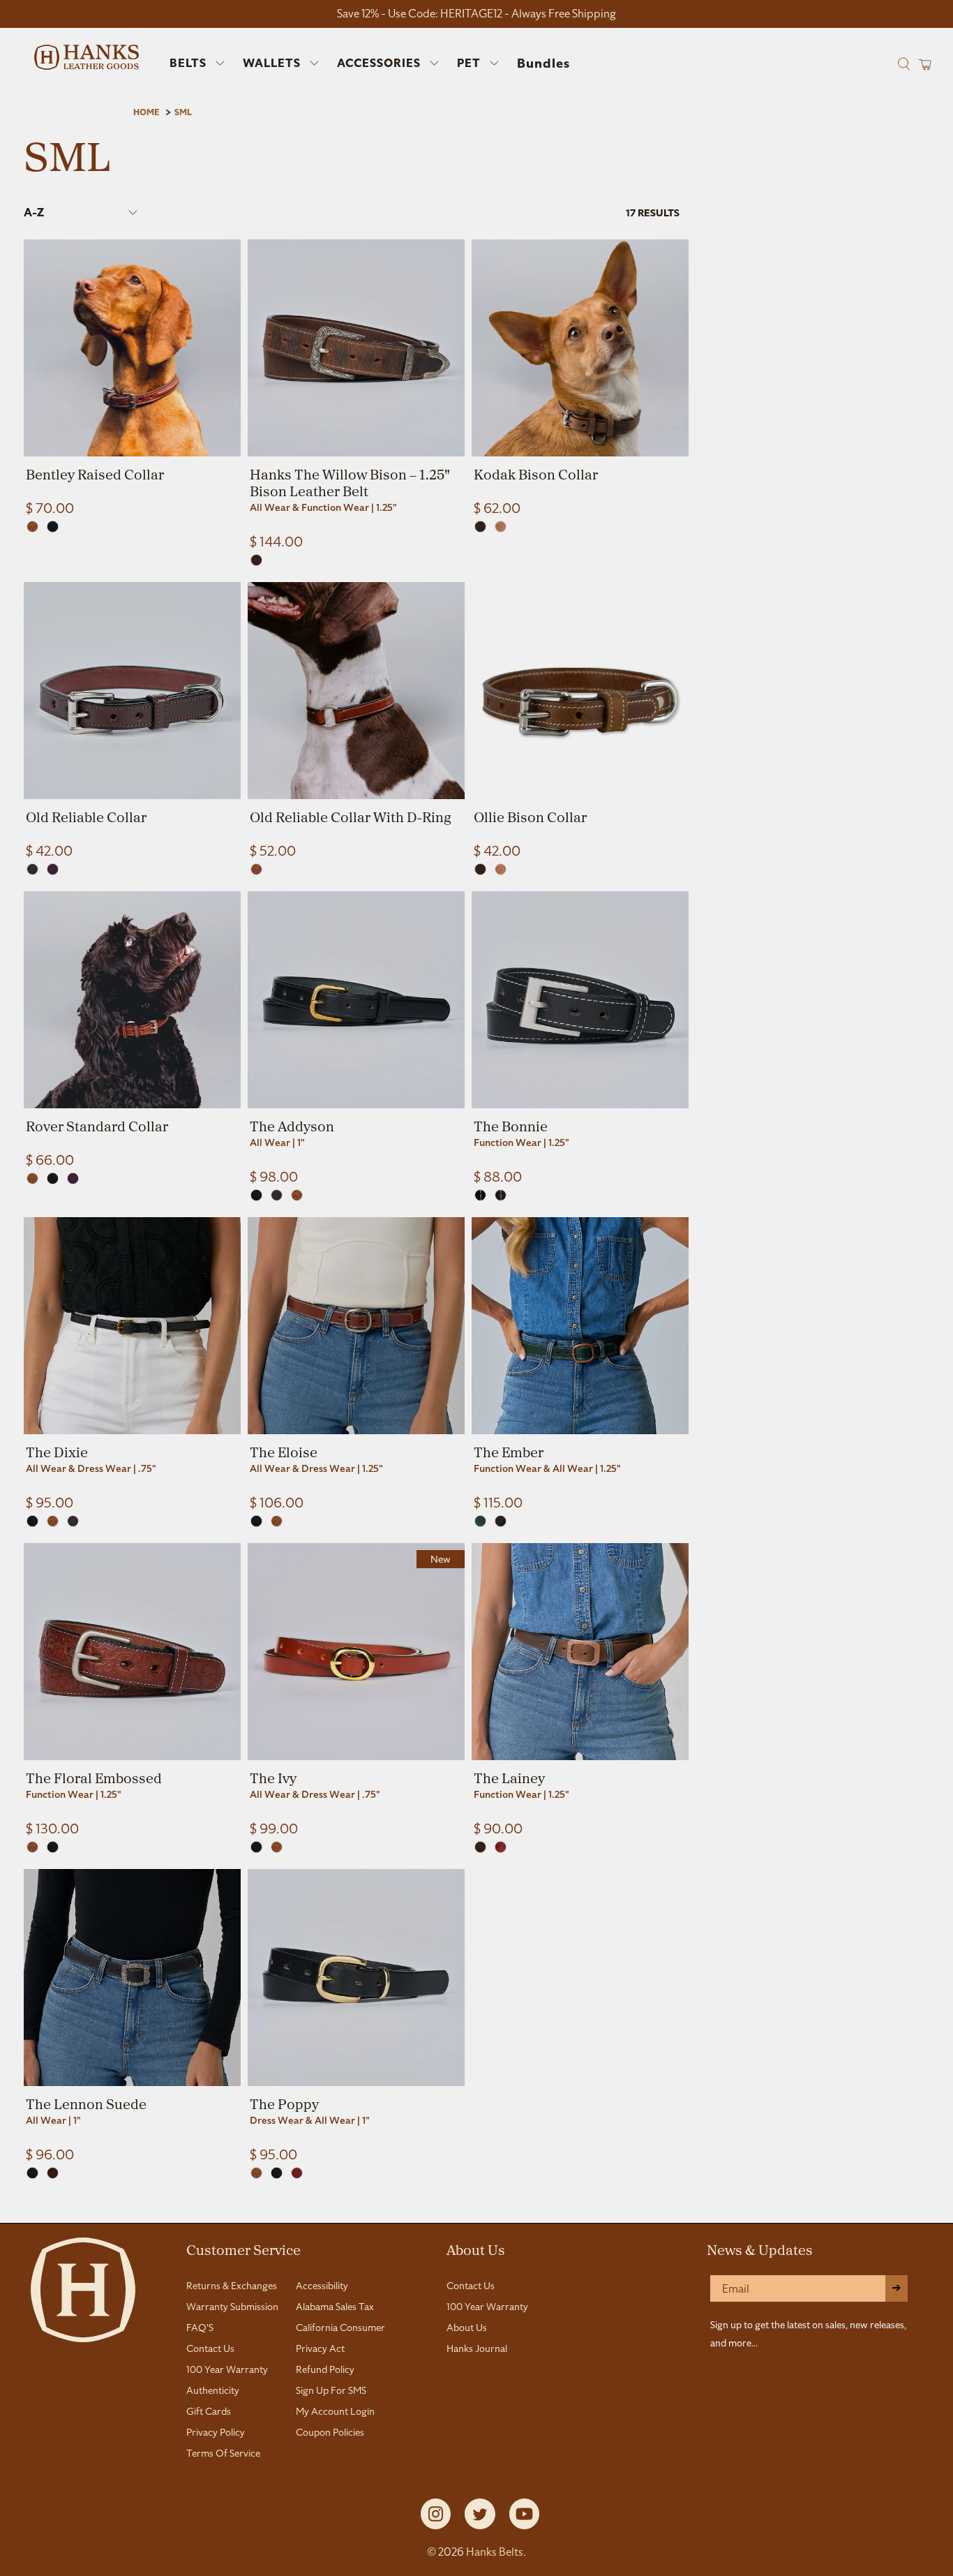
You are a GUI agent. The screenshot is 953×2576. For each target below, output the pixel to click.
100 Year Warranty (227, 2369)
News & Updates (760, 2249)
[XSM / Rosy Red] (501, 1847)
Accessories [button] (379, 63)
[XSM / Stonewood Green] (480, 1521)
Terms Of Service (223, 2453)
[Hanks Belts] (87, 57)
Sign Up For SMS (331, 2390)
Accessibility (322, 2286)
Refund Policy (325, 2369)
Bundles (543, 64)
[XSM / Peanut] (501, 527)
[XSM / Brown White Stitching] (501, 1195)
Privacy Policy (216, 2432)
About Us (476, 2249)
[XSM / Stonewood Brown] (501, 1521)
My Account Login (335, 2411)
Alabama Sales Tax (335, 2307)
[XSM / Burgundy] (297, 2173)
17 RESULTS (653, 213)
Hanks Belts (495, 2552)
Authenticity (213, 2390)
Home (146, 112)
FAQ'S (200, 2328)
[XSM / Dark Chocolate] (53, 2173)
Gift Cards (209, 2411)
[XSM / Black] (53, 527)
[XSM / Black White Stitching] (480, 1195)
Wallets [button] (272, 63)
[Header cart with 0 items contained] (921, 64)
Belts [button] (188, 63)
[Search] (902, 64)
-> (896, 2288)
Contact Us (210, 2348)
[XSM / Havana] (32, 869)
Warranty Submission (232, 2307)
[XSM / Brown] (256, 560)
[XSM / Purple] (53, 869)
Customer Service (243, 2249)
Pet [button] (469, 63)
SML (183, 112)
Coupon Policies (330, 2432)
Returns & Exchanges (232, 2286)
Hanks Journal (477, 2348)
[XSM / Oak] (32, 527)
